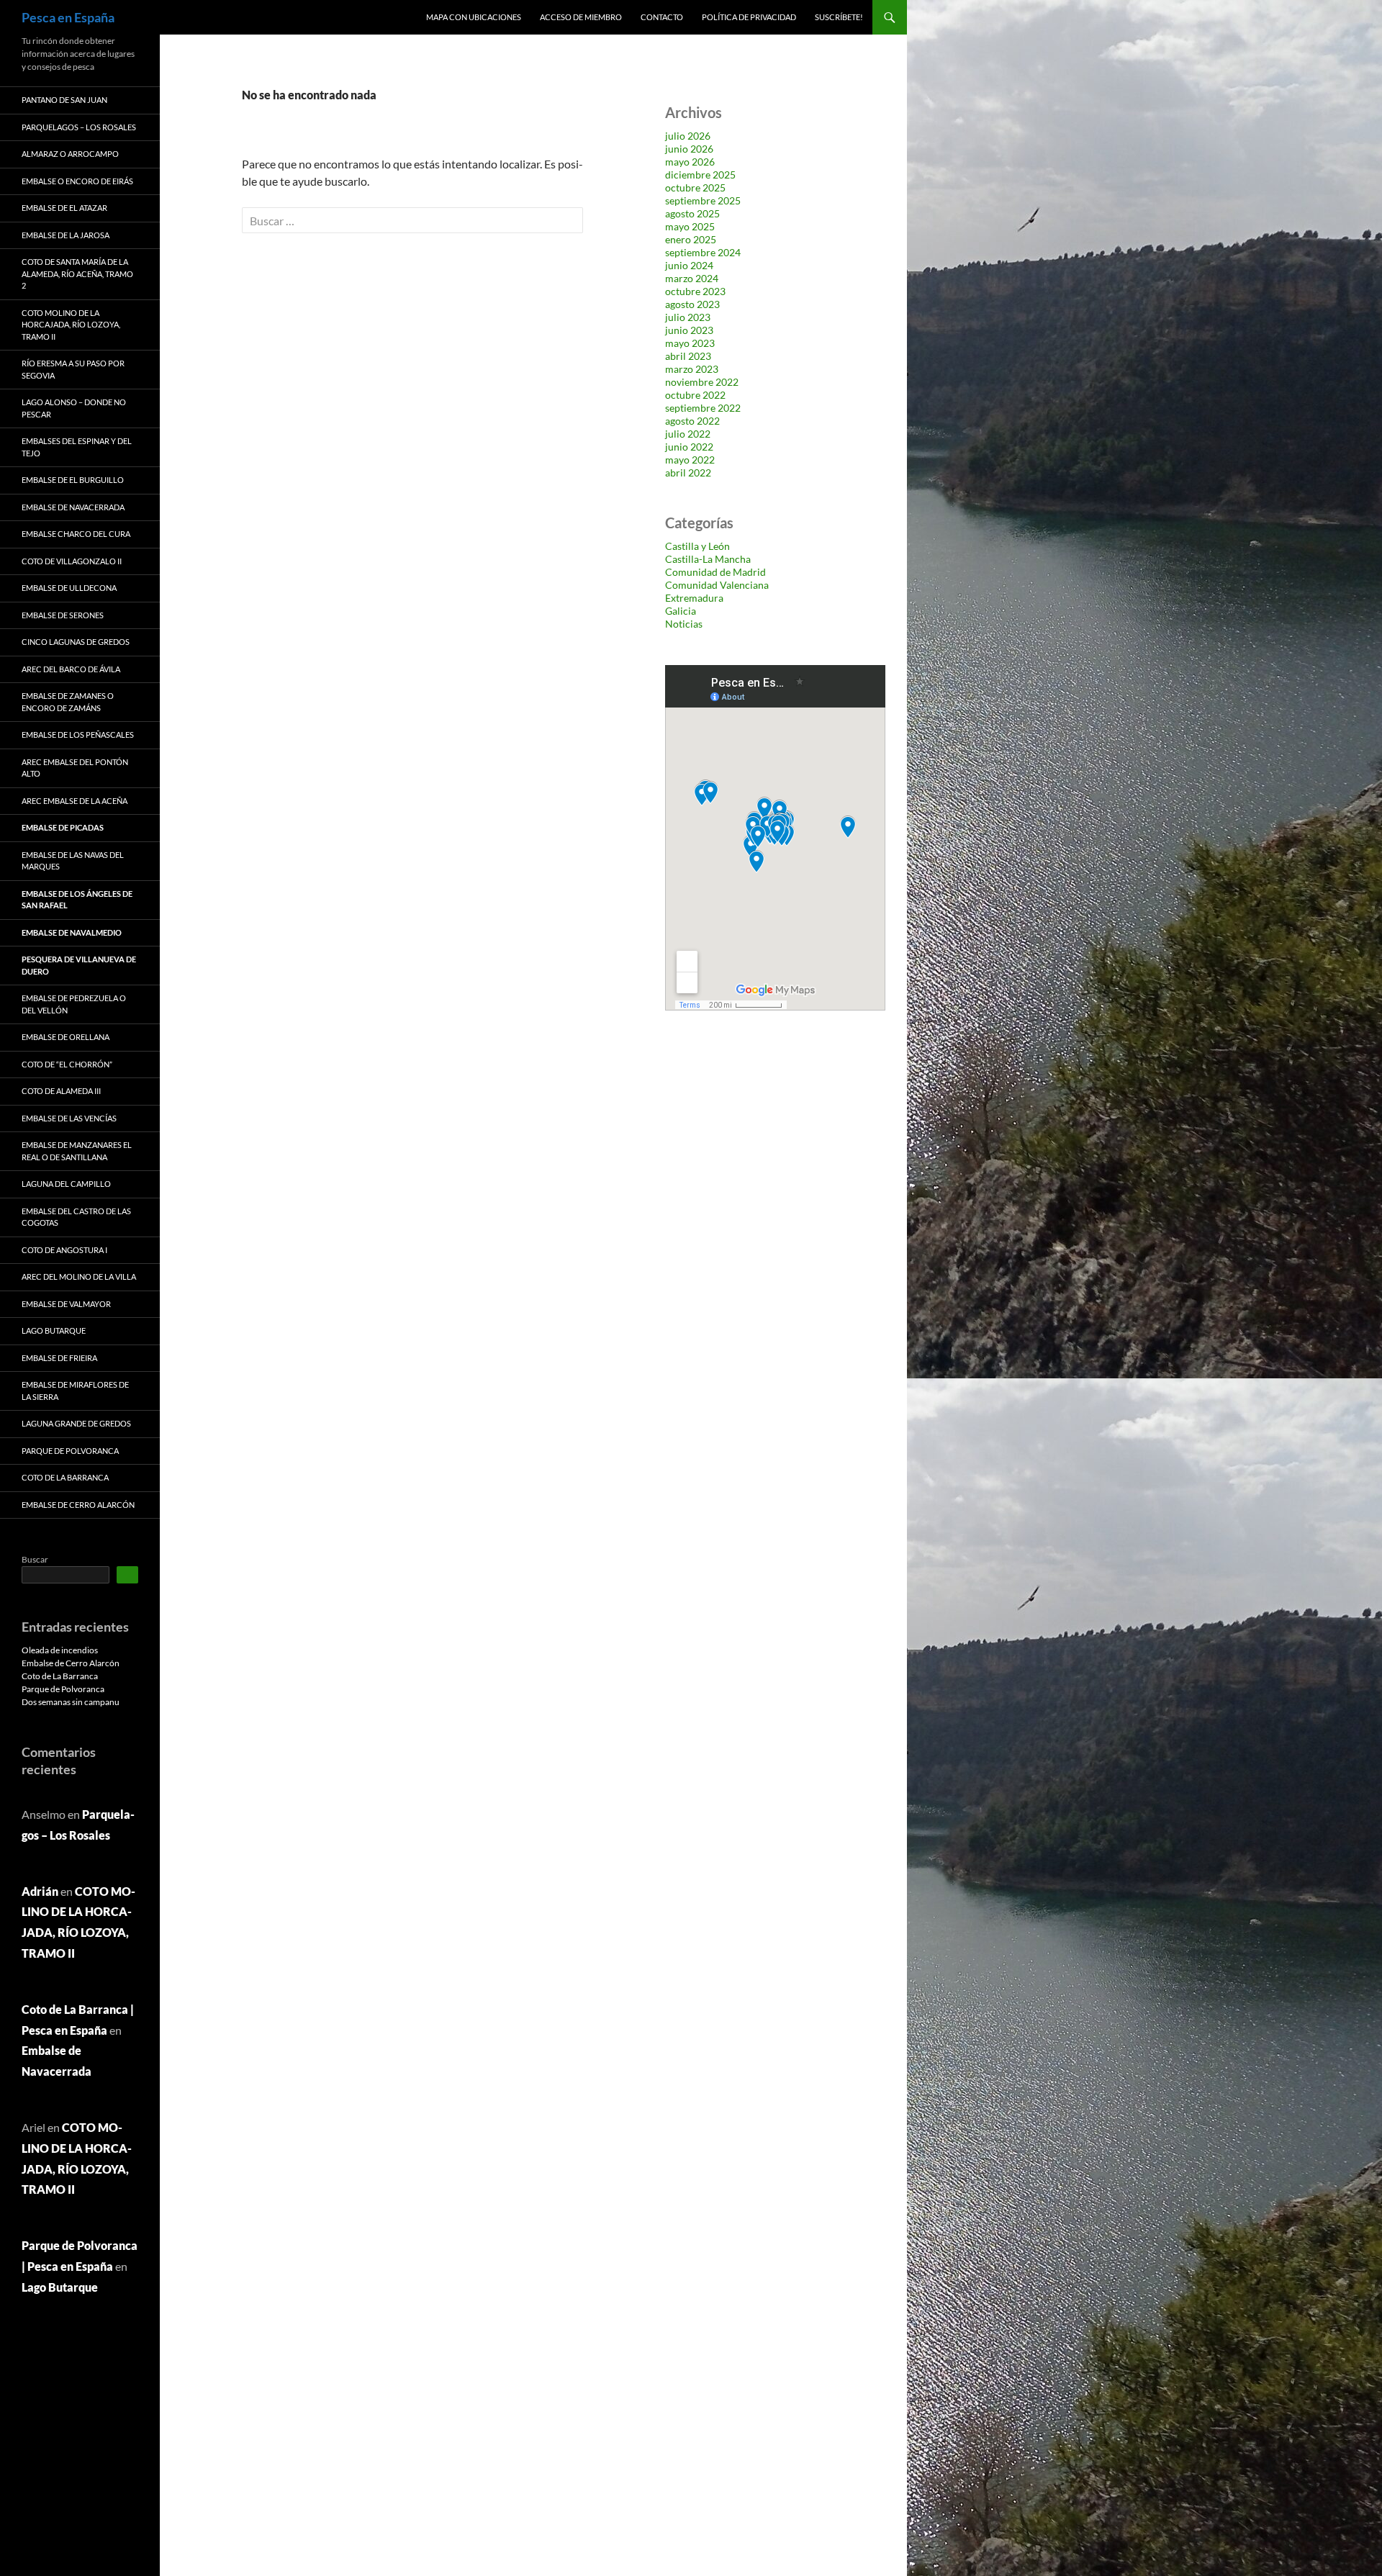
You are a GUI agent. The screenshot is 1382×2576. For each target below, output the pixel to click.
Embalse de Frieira (59, 1358)
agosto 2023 (692, 304)
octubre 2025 (695, 187)
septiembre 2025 (703, 200)
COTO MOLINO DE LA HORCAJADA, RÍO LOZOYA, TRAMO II (71, 325)
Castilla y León (697, 546)
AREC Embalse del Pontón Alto (75, 768)
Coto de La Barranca (65, 1477)
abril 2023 (688, 356)
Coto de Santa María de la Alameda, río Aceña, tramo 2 (77, 274)
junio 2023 (689, 330)
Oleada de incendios (60, 1650)
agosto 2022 (692, 421)
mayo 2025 (690, 226)
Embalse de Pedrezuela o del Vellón (74, 1004)
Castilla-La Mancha (708, 559)
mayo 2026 (690, 162)
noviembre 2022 (702, 382)
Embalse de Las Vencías (69, 1118)
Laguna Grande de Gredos (76, 1423)
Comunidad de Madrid (715, 572)
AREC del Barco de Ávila (71, 669)
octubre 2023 (695, 291)
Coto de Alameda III (61, 1091)
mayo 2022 (690, 460)
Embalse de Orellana (66, 1037)
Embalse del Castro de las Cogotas (76, 1217)
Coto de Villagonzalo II (72, 561)
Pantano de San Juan (64, 100)
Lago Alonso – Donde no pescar (74, 408)
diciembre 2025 (700, 175)
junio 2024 (689, 265)
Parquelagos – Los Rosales (79, 127)
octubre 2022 (695, 395)
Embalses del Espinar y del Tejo (77, 447)
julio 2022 (688, 434)
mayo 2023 (690, 343)
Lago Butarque (54, 1330)
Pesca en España (68, 17)
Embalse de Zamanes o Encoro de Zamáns (68, 702)
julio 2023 (688, 317)
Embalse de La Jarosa (66, 235)
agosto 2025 (692, 213)
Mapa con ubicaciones (474, 17)
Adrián (40, 1891)
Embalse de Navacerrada (73, 507)
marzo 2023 (692, 369)
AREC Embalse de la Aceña (74, 801)
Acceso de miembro (581, 17)
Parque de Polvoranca (70, 1451)
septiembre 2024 (703, 252)
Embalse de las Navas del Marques (73, 861)
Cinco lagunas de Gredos (76, 642)
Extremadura (694, 598)
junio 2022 (689, 447)
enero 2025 (691, 239)
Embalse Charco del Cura (76, 534)
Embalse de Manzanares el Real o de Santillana (77, 1151)
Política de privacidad (749, 17)
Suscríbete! (839, 17)
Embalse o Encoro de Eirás (77, 181)
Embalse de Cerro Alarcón (78, 1505)
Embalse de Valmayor (66, 1304)
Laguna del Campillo (66, 1184)
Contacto (662, 17)
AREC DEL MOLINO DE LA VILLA (79, 1276)
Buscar (35, 1559)
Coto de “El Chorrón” (67, 1064)
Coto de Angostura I (64, 1250)
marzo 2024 (692, 278)
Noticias (684, 624)
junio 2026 (689, 149)
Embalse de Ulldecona (69, 588)
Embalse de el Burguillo (73, 480)
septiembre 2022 (703, 408)
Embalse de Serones (63, 615)
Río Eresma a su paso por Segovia (73, 369)
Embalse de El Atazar (64, 208)
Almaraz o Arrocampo (70, 154)
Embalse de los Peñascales (78, 735)
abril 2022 (688, 473)
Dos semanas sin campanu (71, 1702)
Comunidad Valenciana (717, 585)
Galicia (681, 611)
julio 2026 (688, 136)
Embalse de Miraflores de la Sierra (75, 1391)
